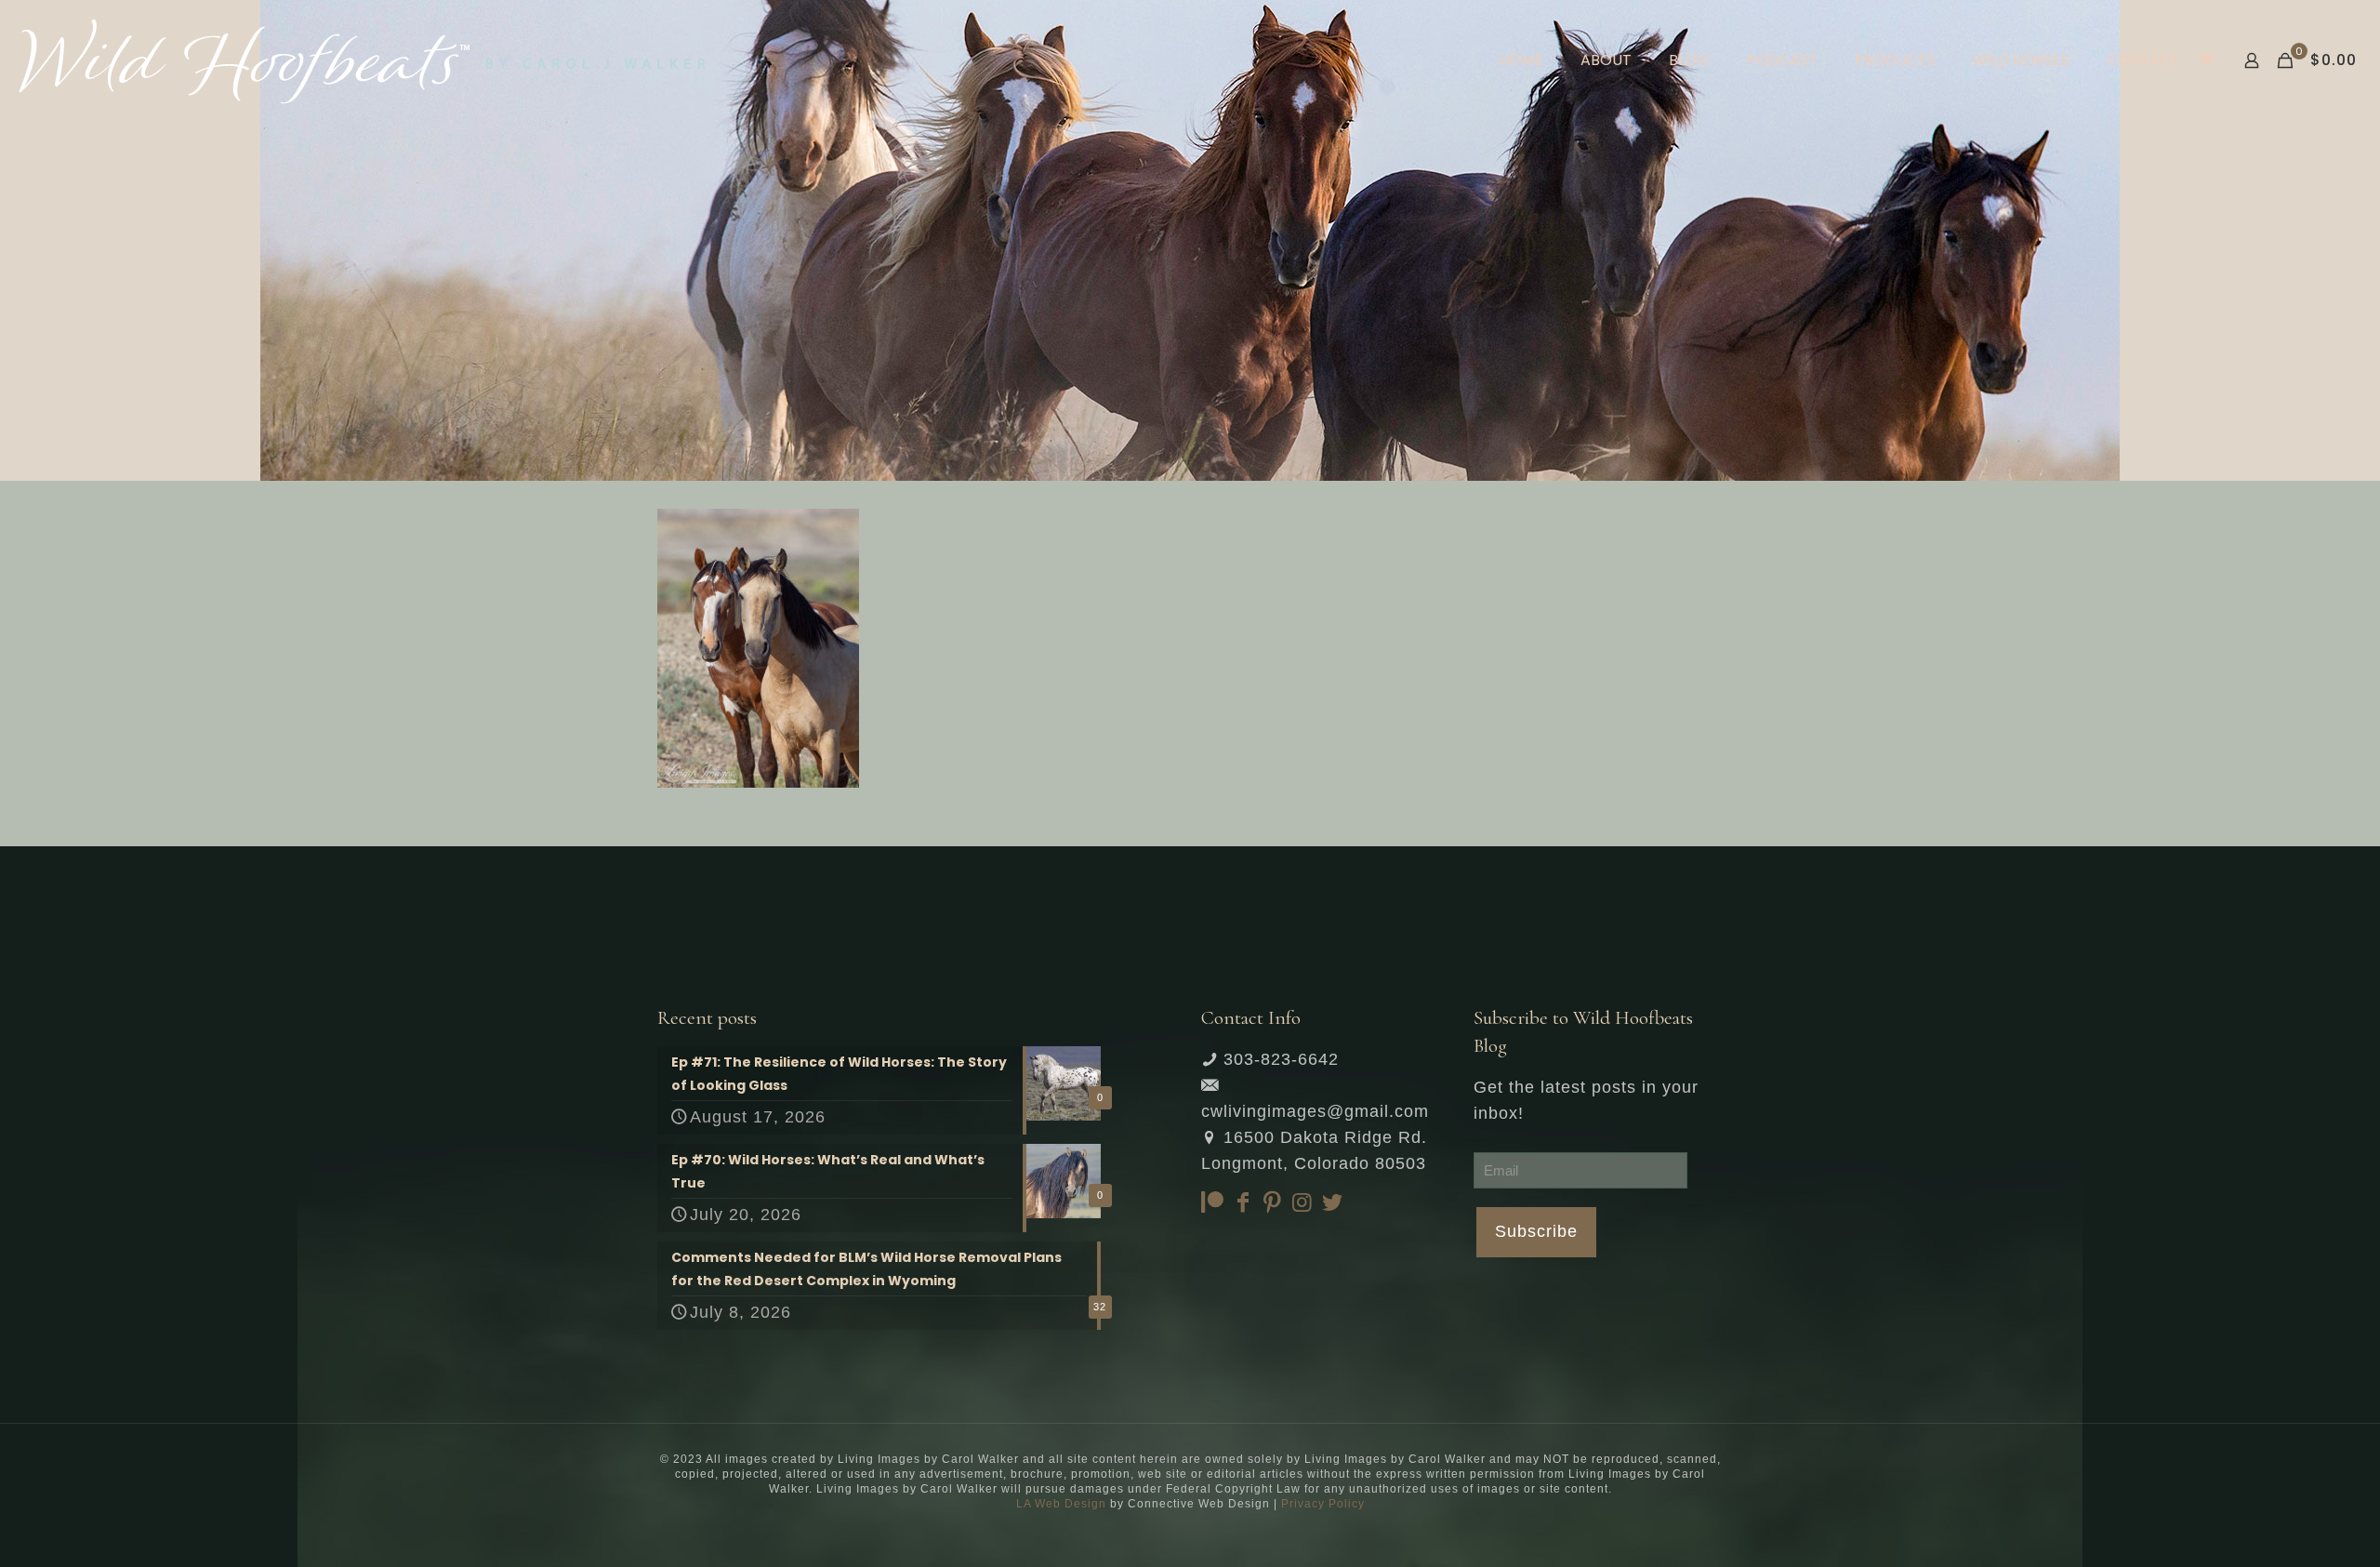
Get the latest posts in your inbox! (1586, 1100)
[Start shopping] (2208, 60)
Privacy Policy (1323, 1504)
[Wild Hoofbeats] (362, 60)
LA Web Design (1061, 1504)
